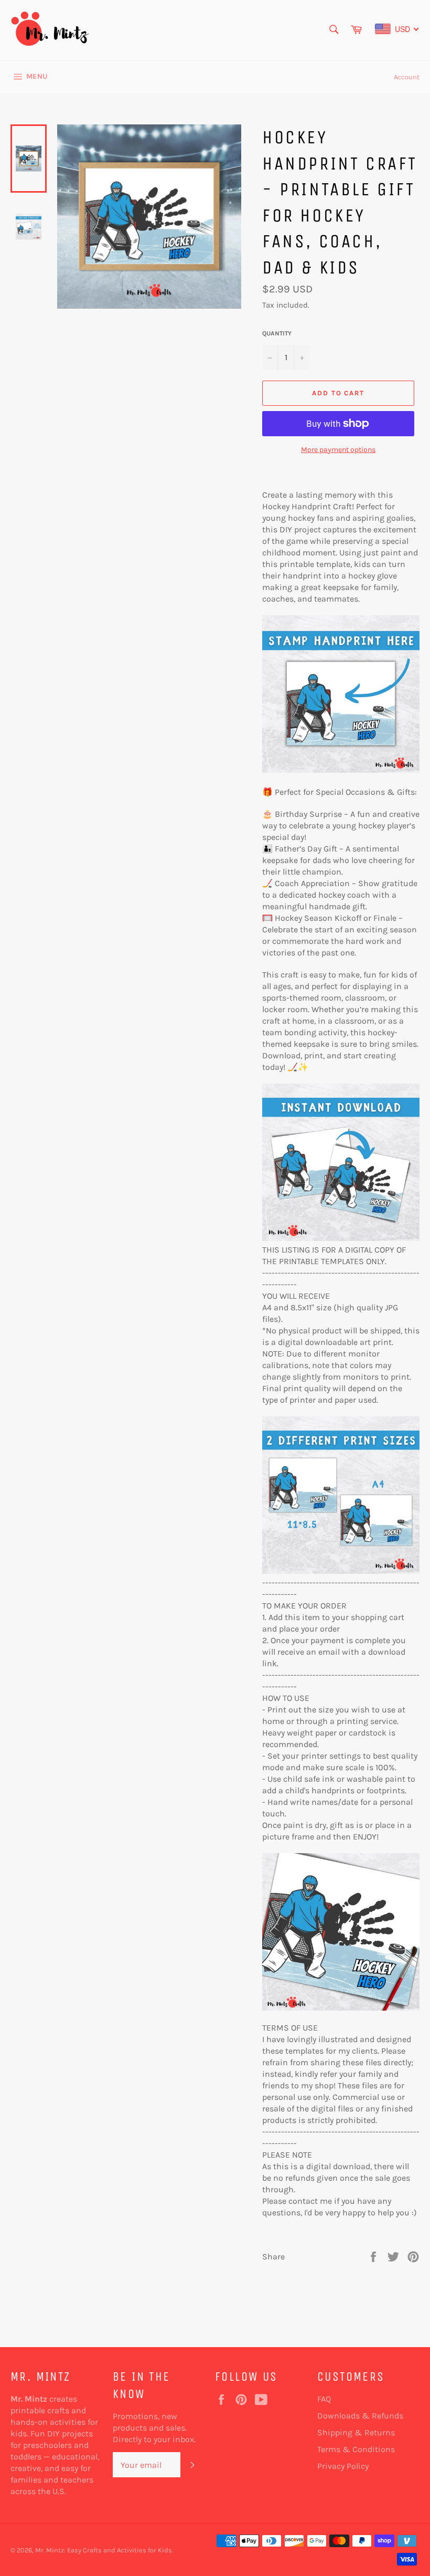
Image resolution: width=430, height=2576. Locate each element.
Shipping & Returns (356, 2432)
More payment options (338, 450)
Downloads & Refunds (360, 2416)
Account (407, 77)
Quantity (277, 333)
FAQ (324, 2399)
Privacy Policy (343, 2466)
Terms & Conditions (356, 2449)
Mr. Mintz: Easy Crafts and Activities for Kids (104, 2550)
